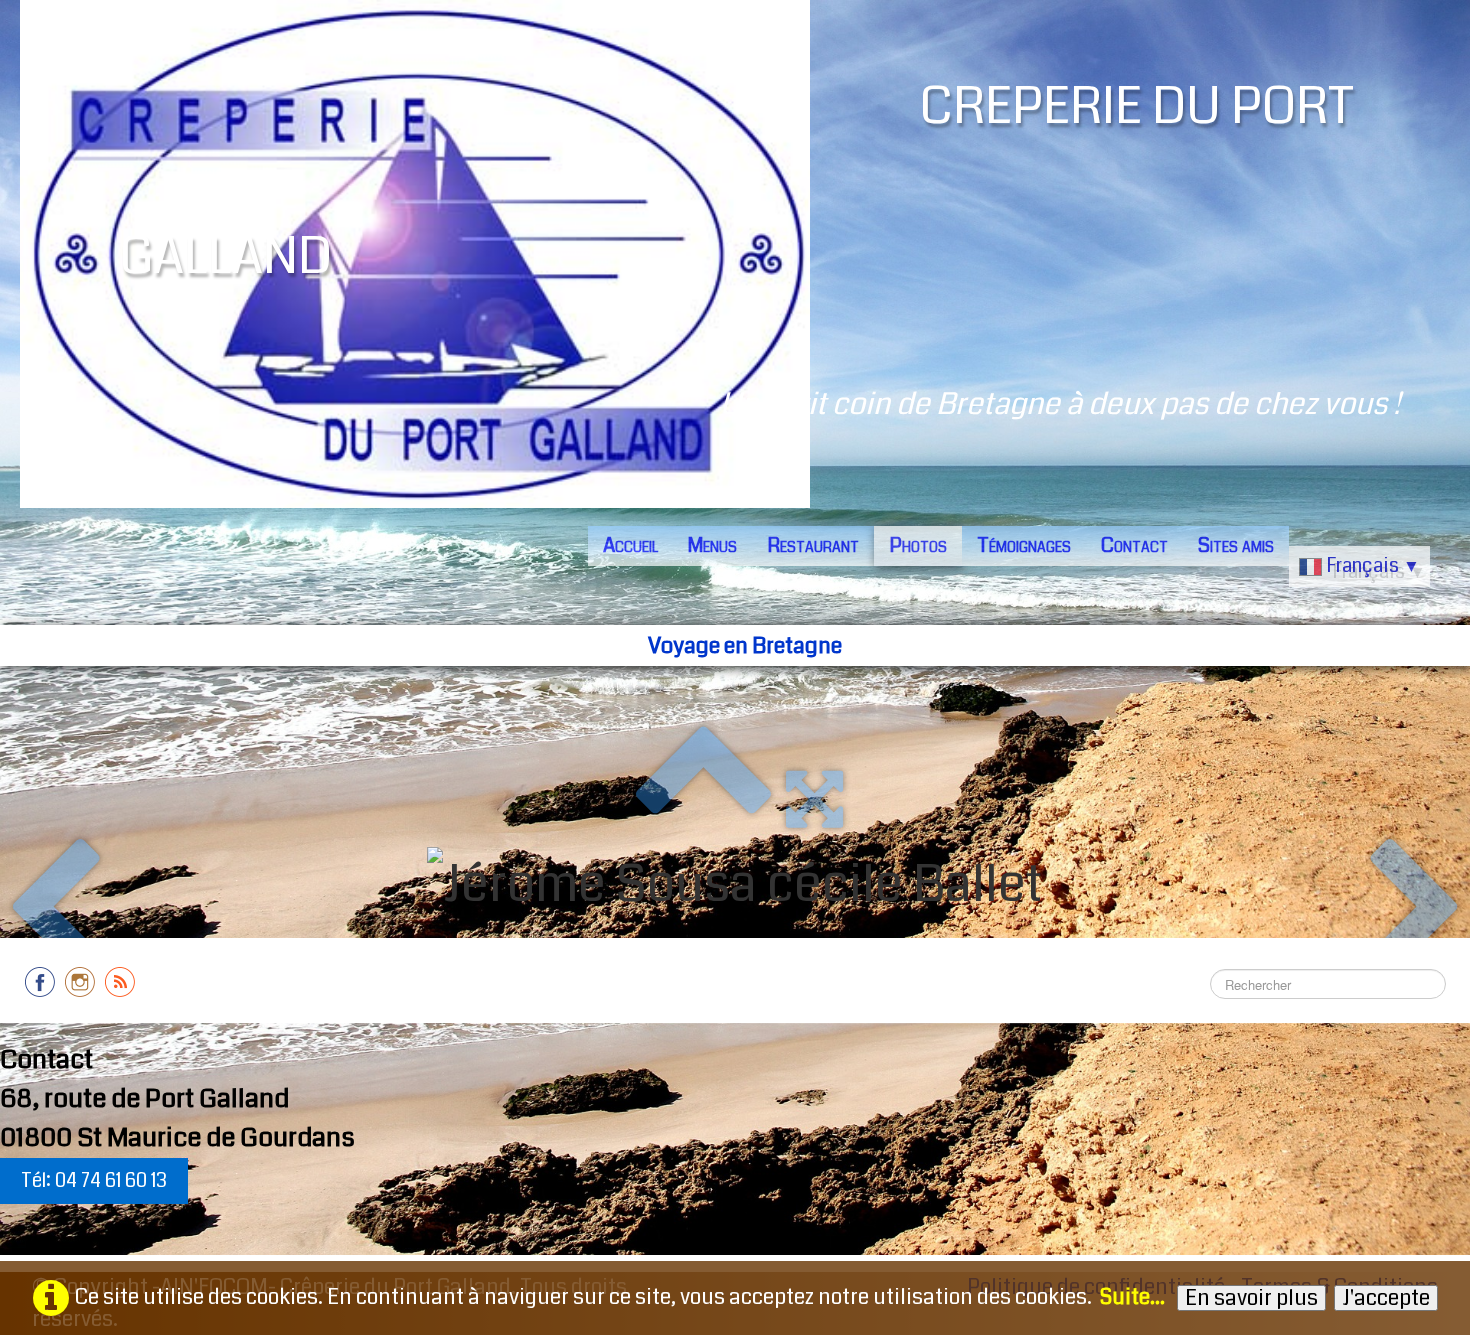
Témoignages (1024, 545)
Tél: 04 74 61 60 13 (94, 1180)
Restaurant (813, 545)
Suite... (1132, 1297)
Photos (918, 545)
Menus (712, 545)
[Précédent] (53, 911)
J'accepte (1386, 1298)
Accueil (630, 545)
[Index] (703, 798)
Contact (1134, 545)
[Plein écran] (814, 798)
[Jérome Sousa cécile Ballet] (735, 884)
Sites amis (1236, 545)
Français (1373, 565)
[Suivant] (1416, 911)
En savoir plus (1251, 1298)
